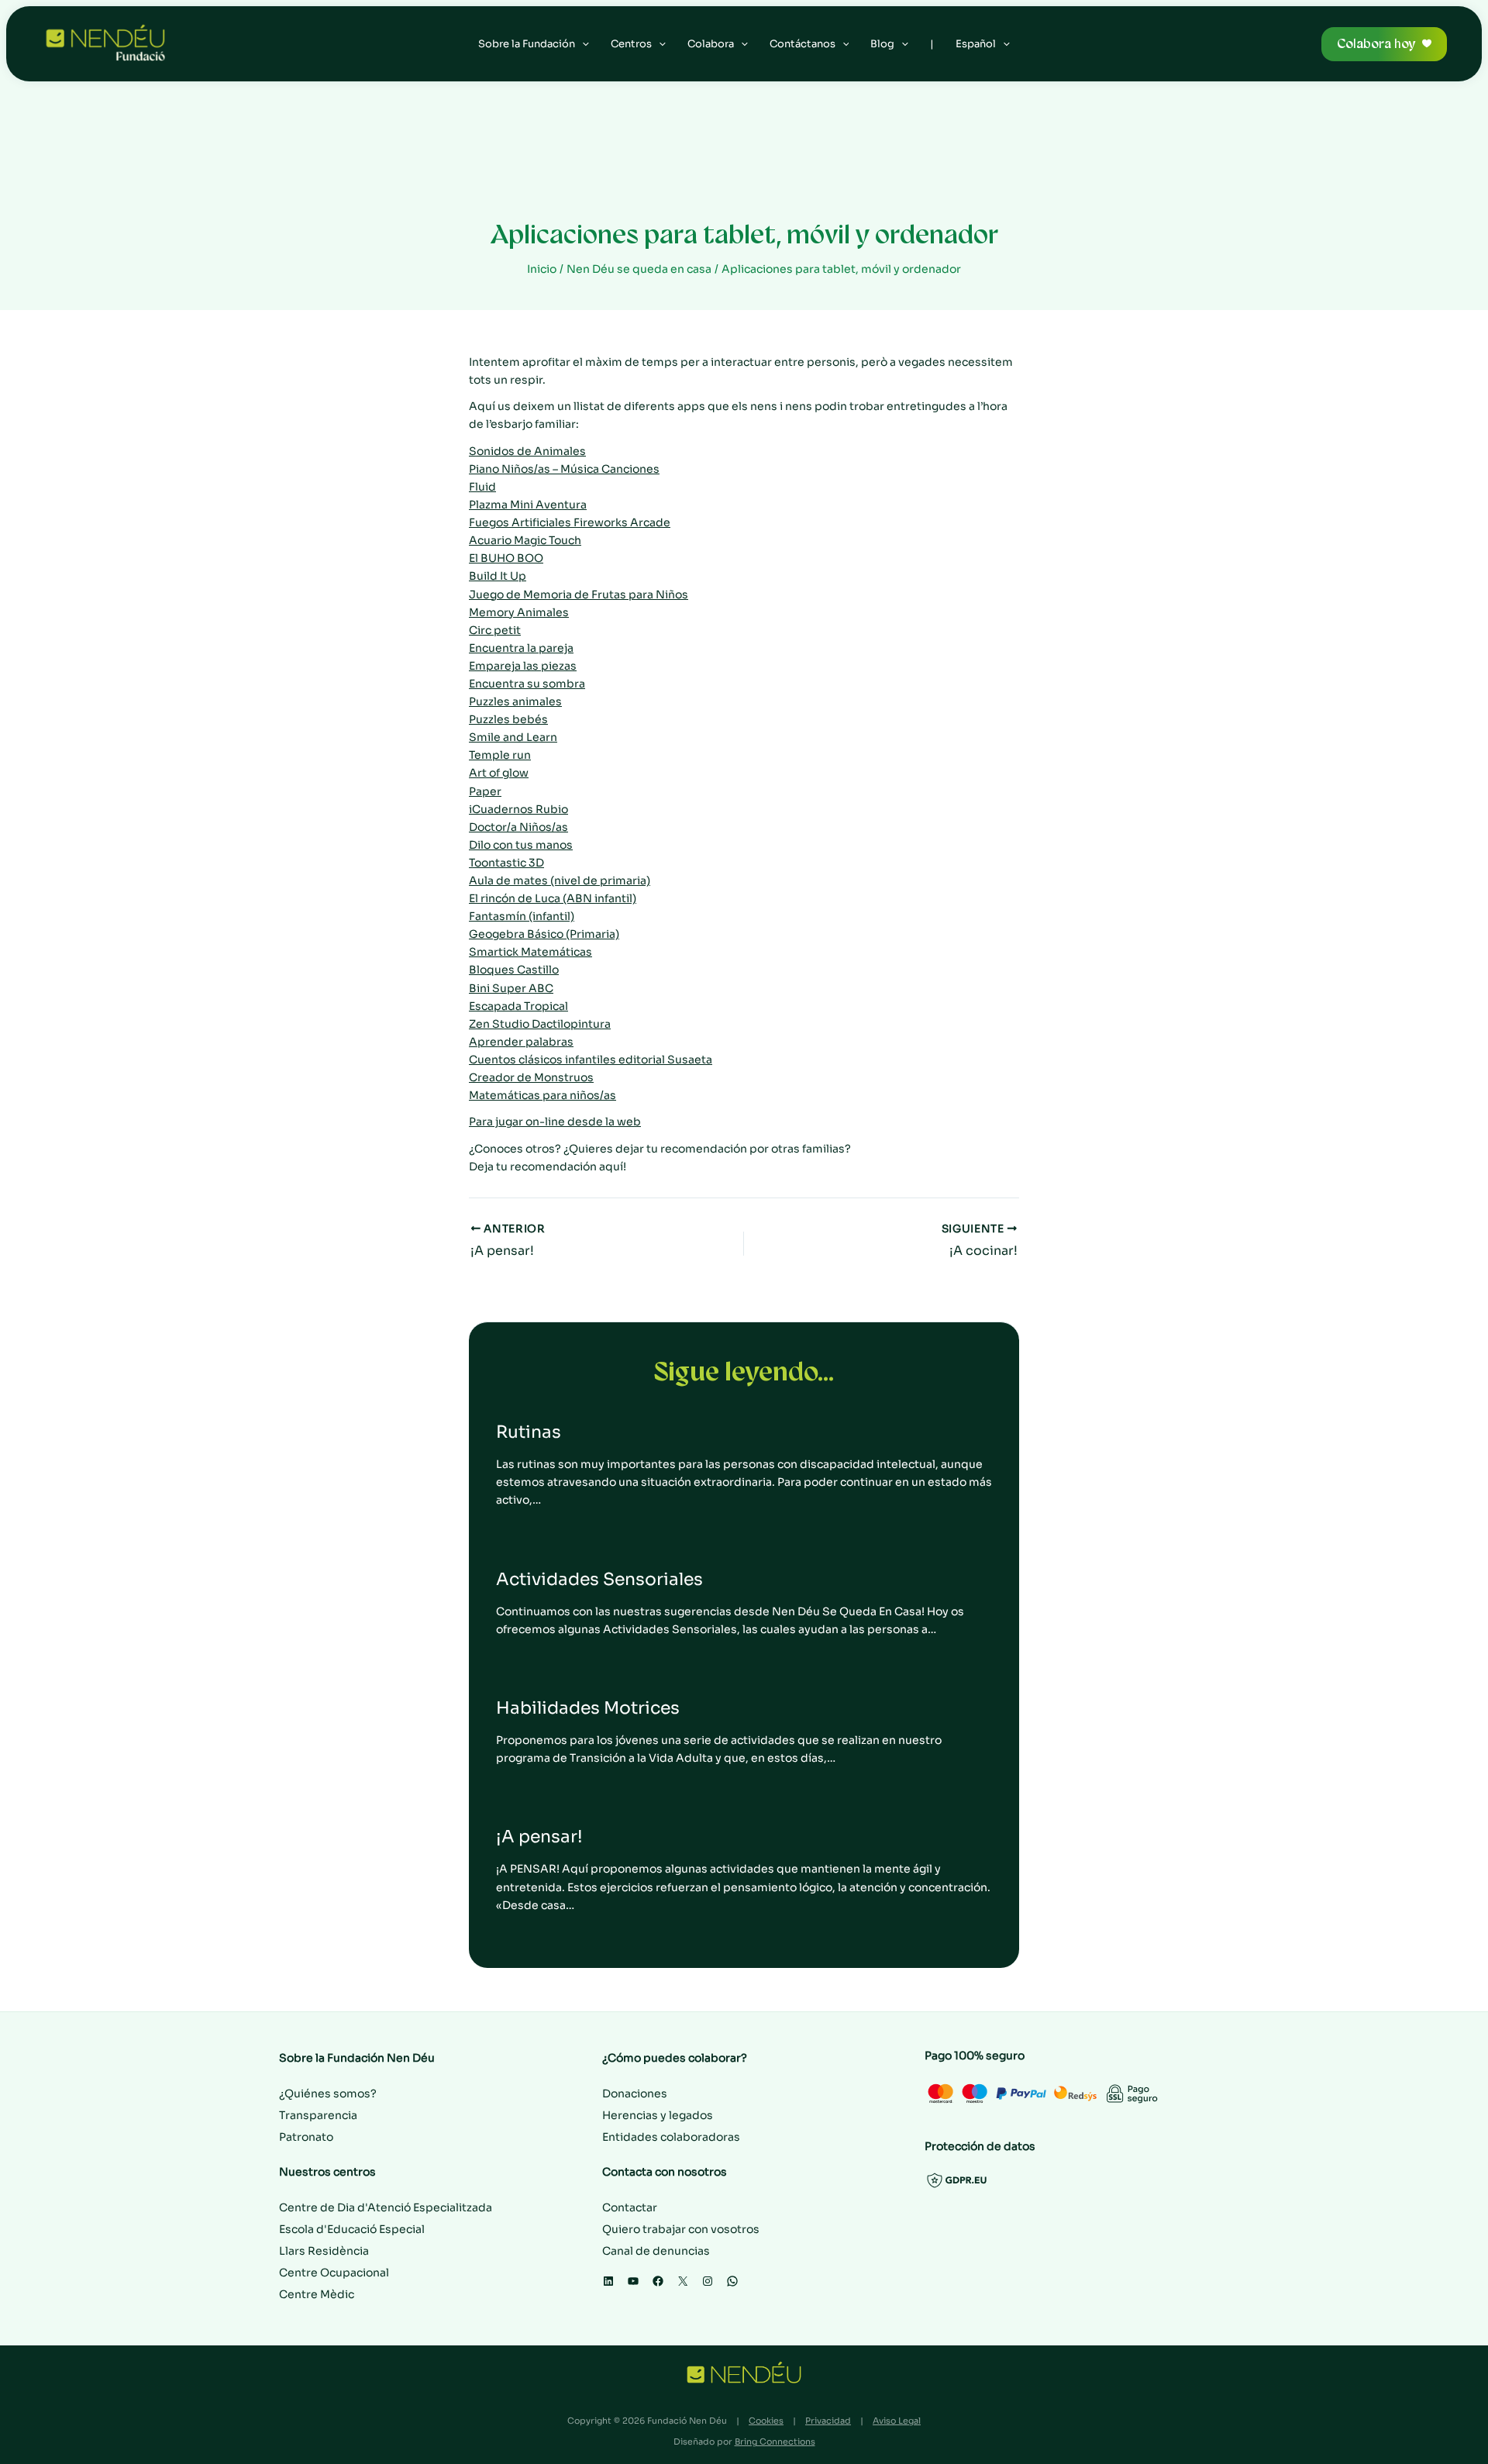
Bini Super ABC (511, 988)
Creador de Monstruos (531, 1077)
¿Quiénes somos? (328, 2094)
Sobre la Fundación (527, 44)
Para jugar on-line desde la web (555, 1122)
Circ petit (495, 630)
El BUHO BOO (506, 558)
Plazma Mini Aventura (528, 505)
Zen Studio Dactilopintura (540, 1024)
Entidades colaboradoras (671, 2137)
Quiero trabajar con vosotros (681, 2229)
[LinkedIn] (608, 2281)
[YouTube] (633, 2281)
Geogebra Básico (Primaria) (544, 934)
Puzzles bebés (508, 719)
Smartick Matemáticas (530, 952)
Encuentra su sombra (527, 684)
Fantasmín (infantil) (522, 916)
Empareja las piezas (523, 666)
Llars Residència (324, 2251)
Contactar (630, 2207)
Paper (485, 791)
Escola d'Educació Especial (352, 2229)
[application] (582, 44)
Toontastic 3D (506, 863)
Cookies (766, 2421)
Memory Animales (519, 612)
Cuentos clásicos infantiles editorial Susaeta (591, 1060)
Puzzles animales (515, 701)
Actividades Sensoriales (599, 1579)
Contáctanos (803, 44)
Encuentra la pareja (521, 648)
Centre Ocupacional (334, 2273)
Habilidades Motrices (588, 1708)
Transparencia (318, 2115)
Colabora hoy (1376, 44)
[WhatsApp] (732, 2281)
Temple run (500, 755)
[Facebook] (658, 2281)
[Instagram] (708, 2281)
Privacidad (828, 2421)
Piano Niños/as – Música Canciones (564, 469)
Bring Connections (775, 2442)
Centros (631, 44)
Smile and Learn (513, 737)
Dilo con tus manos (521, 845)
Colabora (711, 44)
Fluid (482, 487)
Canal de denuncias (656, 2251)
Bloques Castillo (514, 970)
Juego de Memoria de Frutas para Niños (579, 594)
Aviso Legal (897, 2421)
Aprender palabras (521, 1042)
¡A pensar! (539, 1837)
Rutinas (529, 1432)
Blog (882, 44)
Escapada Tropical (518, 1006)
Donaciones (635, 2094)
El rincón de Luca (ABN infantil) (553, 898)
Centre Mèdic (317, 2294)
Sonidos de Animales (527, 451)
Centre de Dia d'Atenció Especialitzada (386, 2207)
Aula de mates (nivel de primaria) (560, 880)
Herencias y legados (658, 2115)
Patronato (306, 2137)
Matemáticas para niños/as (542, 1095)
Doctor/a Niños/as (518, 827)
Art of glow (499, 773)
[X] (683, 2281)
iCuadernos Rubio (518, 809)
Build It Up (498, 576)
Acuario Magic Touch (525, 540)
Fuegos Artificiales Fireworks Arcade (570, 522)
